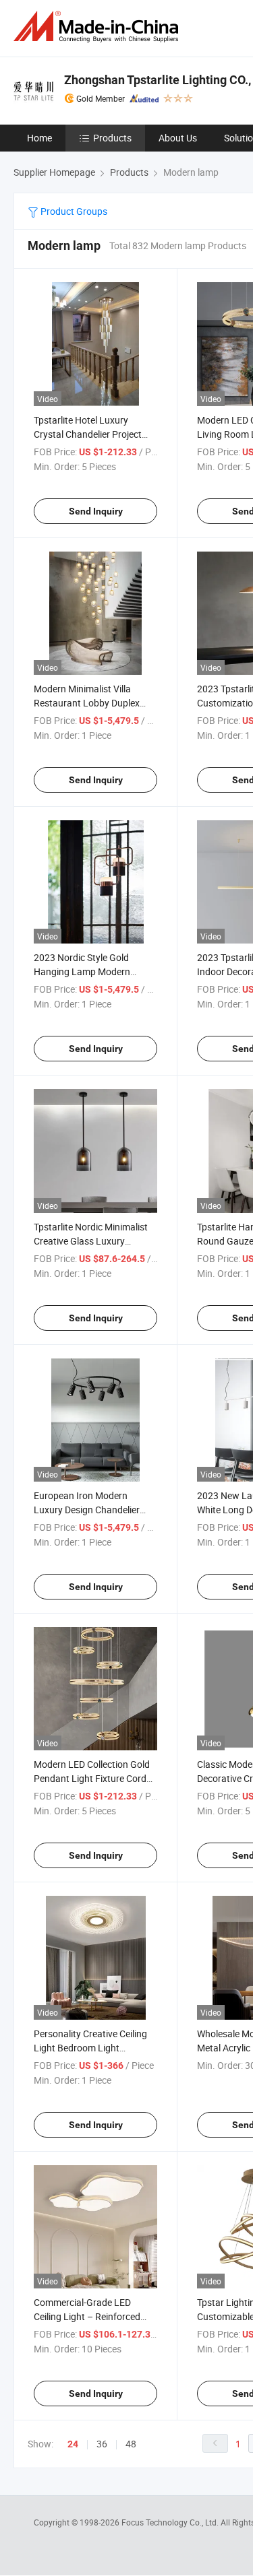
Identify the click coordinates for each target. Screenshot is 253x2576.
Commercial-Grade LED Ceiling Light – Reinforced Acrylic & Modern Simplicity (90, 2316)
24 (73, 2444)
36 (102, 2444)
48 (131, 2444)
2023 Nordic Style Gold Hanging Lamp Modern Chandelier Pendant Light (87, 971)
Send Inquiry (96, 511)
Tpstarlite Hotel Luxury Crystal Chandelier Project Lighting (88, 434)
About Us (178, 138)
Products (112, 138)
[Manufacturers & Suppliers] (99, 27)
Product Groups (73, 211)
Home (39, 138)
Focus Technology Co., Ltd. (171, 2522)
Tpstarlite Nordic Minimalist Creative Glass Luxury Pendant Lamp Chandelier (91, 1241)
